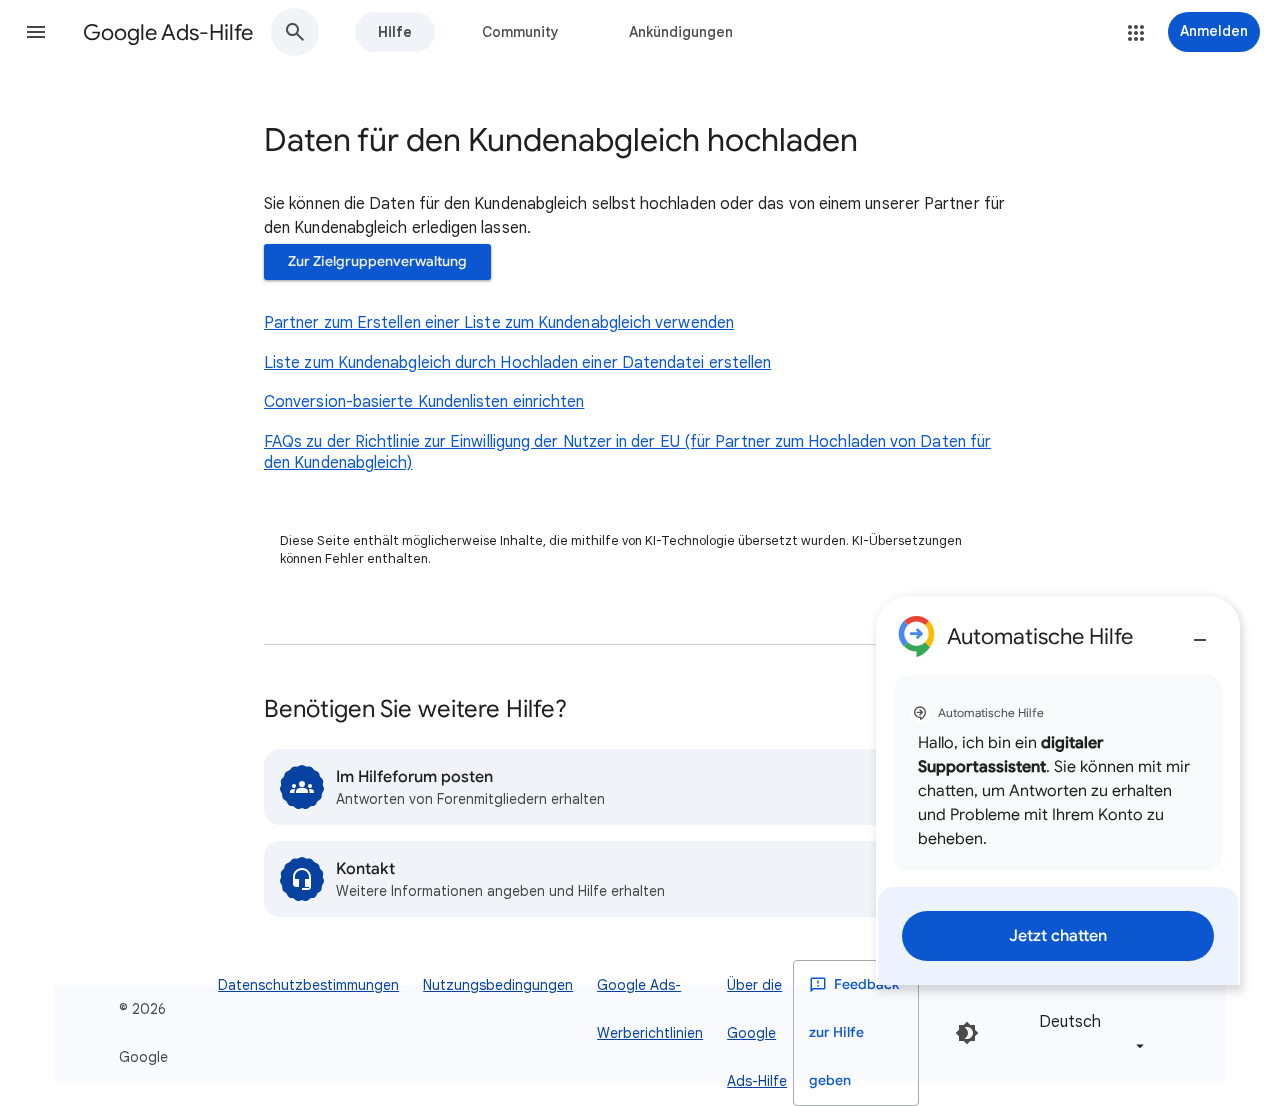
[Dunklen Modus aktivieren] (967, 1033)
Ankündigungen (681, 32)
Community (520, 32)
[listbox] (1088, 1032)
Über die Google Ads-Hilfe (757, 1033)
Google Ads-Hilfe (168, 32)
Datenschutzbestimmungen (308, 985)
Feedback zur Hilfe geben (854, 1032)
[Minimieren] (1200, 632)
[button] (36, 32)
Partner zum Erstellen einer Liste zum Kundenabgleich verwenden (499, 323)
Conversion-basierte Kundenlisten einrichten (424, 402)
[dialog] (1058, 790)
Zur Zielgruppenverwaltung (377, 261)
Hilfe (395, 32)
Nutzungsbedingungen (498, 985)
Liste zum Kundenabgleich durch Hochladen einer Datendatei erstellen (517, 363)
